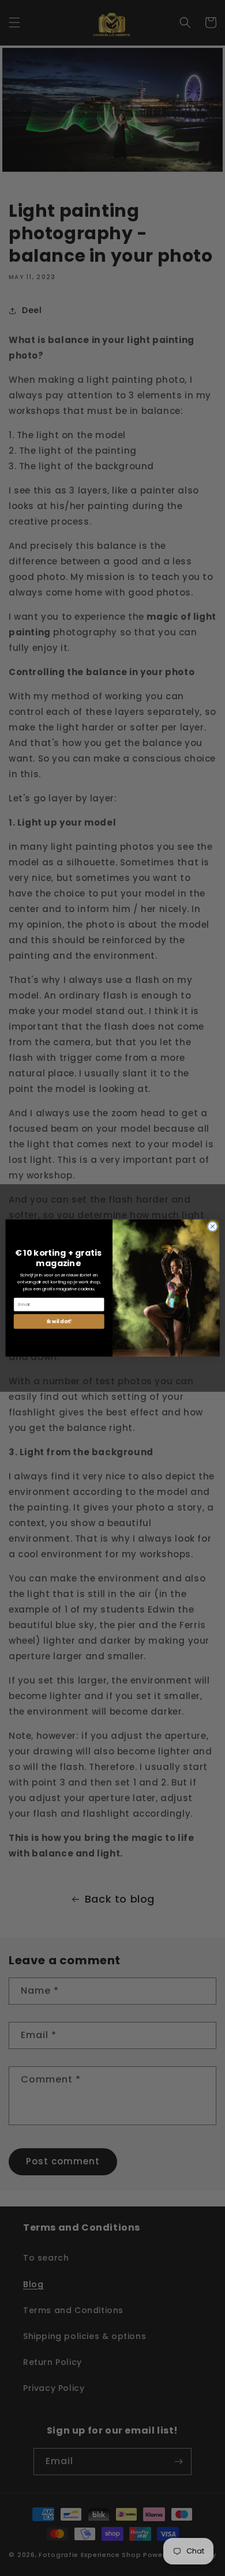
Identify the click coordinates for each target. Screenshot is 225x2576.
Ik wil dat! (59, 1321)
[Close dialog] (213, 1227)
